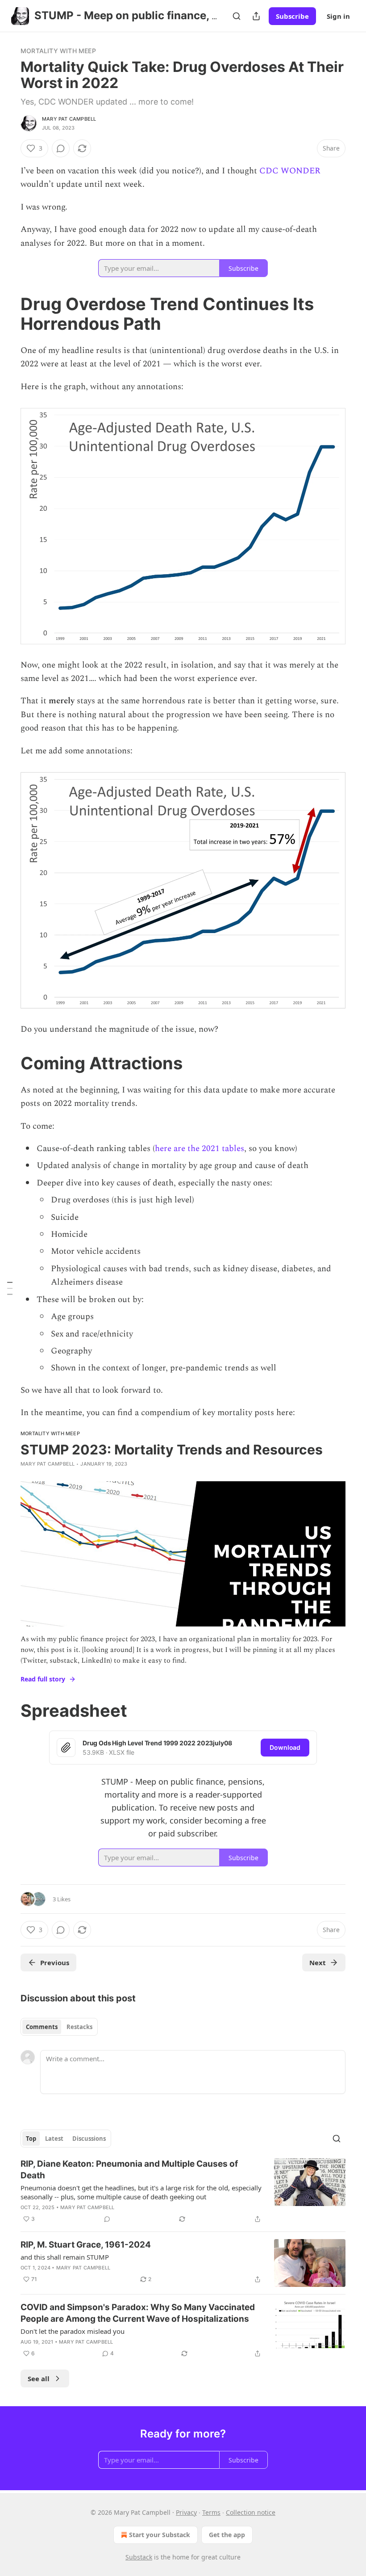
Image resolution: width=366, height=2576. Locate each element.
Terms (211, 2512)
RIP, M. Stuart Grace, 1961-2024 (86, 2245)
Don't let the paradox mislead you (73, 2331)
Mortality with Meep (58, 51)
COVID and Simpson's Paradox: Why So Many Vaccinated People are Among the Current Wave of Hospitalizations (138, 2313)
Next (318, 1962)
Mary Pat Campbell (69, 119)
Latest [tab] (54, 2139)
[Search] (237, 16)
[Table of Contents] (10, 1288)
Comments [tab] (42, 2027)
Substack (139, 2557)
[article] (183, 2191)
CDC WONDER (290, 171)
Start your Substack (160, 2535)
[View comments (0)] (61, 148)
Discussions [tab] (89, 2139)
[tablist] (59, 2027)
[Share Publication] (256, 16)
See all (39, 2378)
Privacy (186, 2512)
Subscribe (292, 16)
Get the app (227, 2535)
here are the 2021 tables (200, 1149)
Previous (55, 1962)
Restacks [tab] (79, 2027)
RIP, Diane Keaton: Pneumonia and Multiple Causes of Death (129, 2170)
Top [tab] (31, 2139)
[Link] (8, 314)
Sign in (338, 16)
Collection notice (251, 2512)
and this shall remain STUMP (65, 2257)
